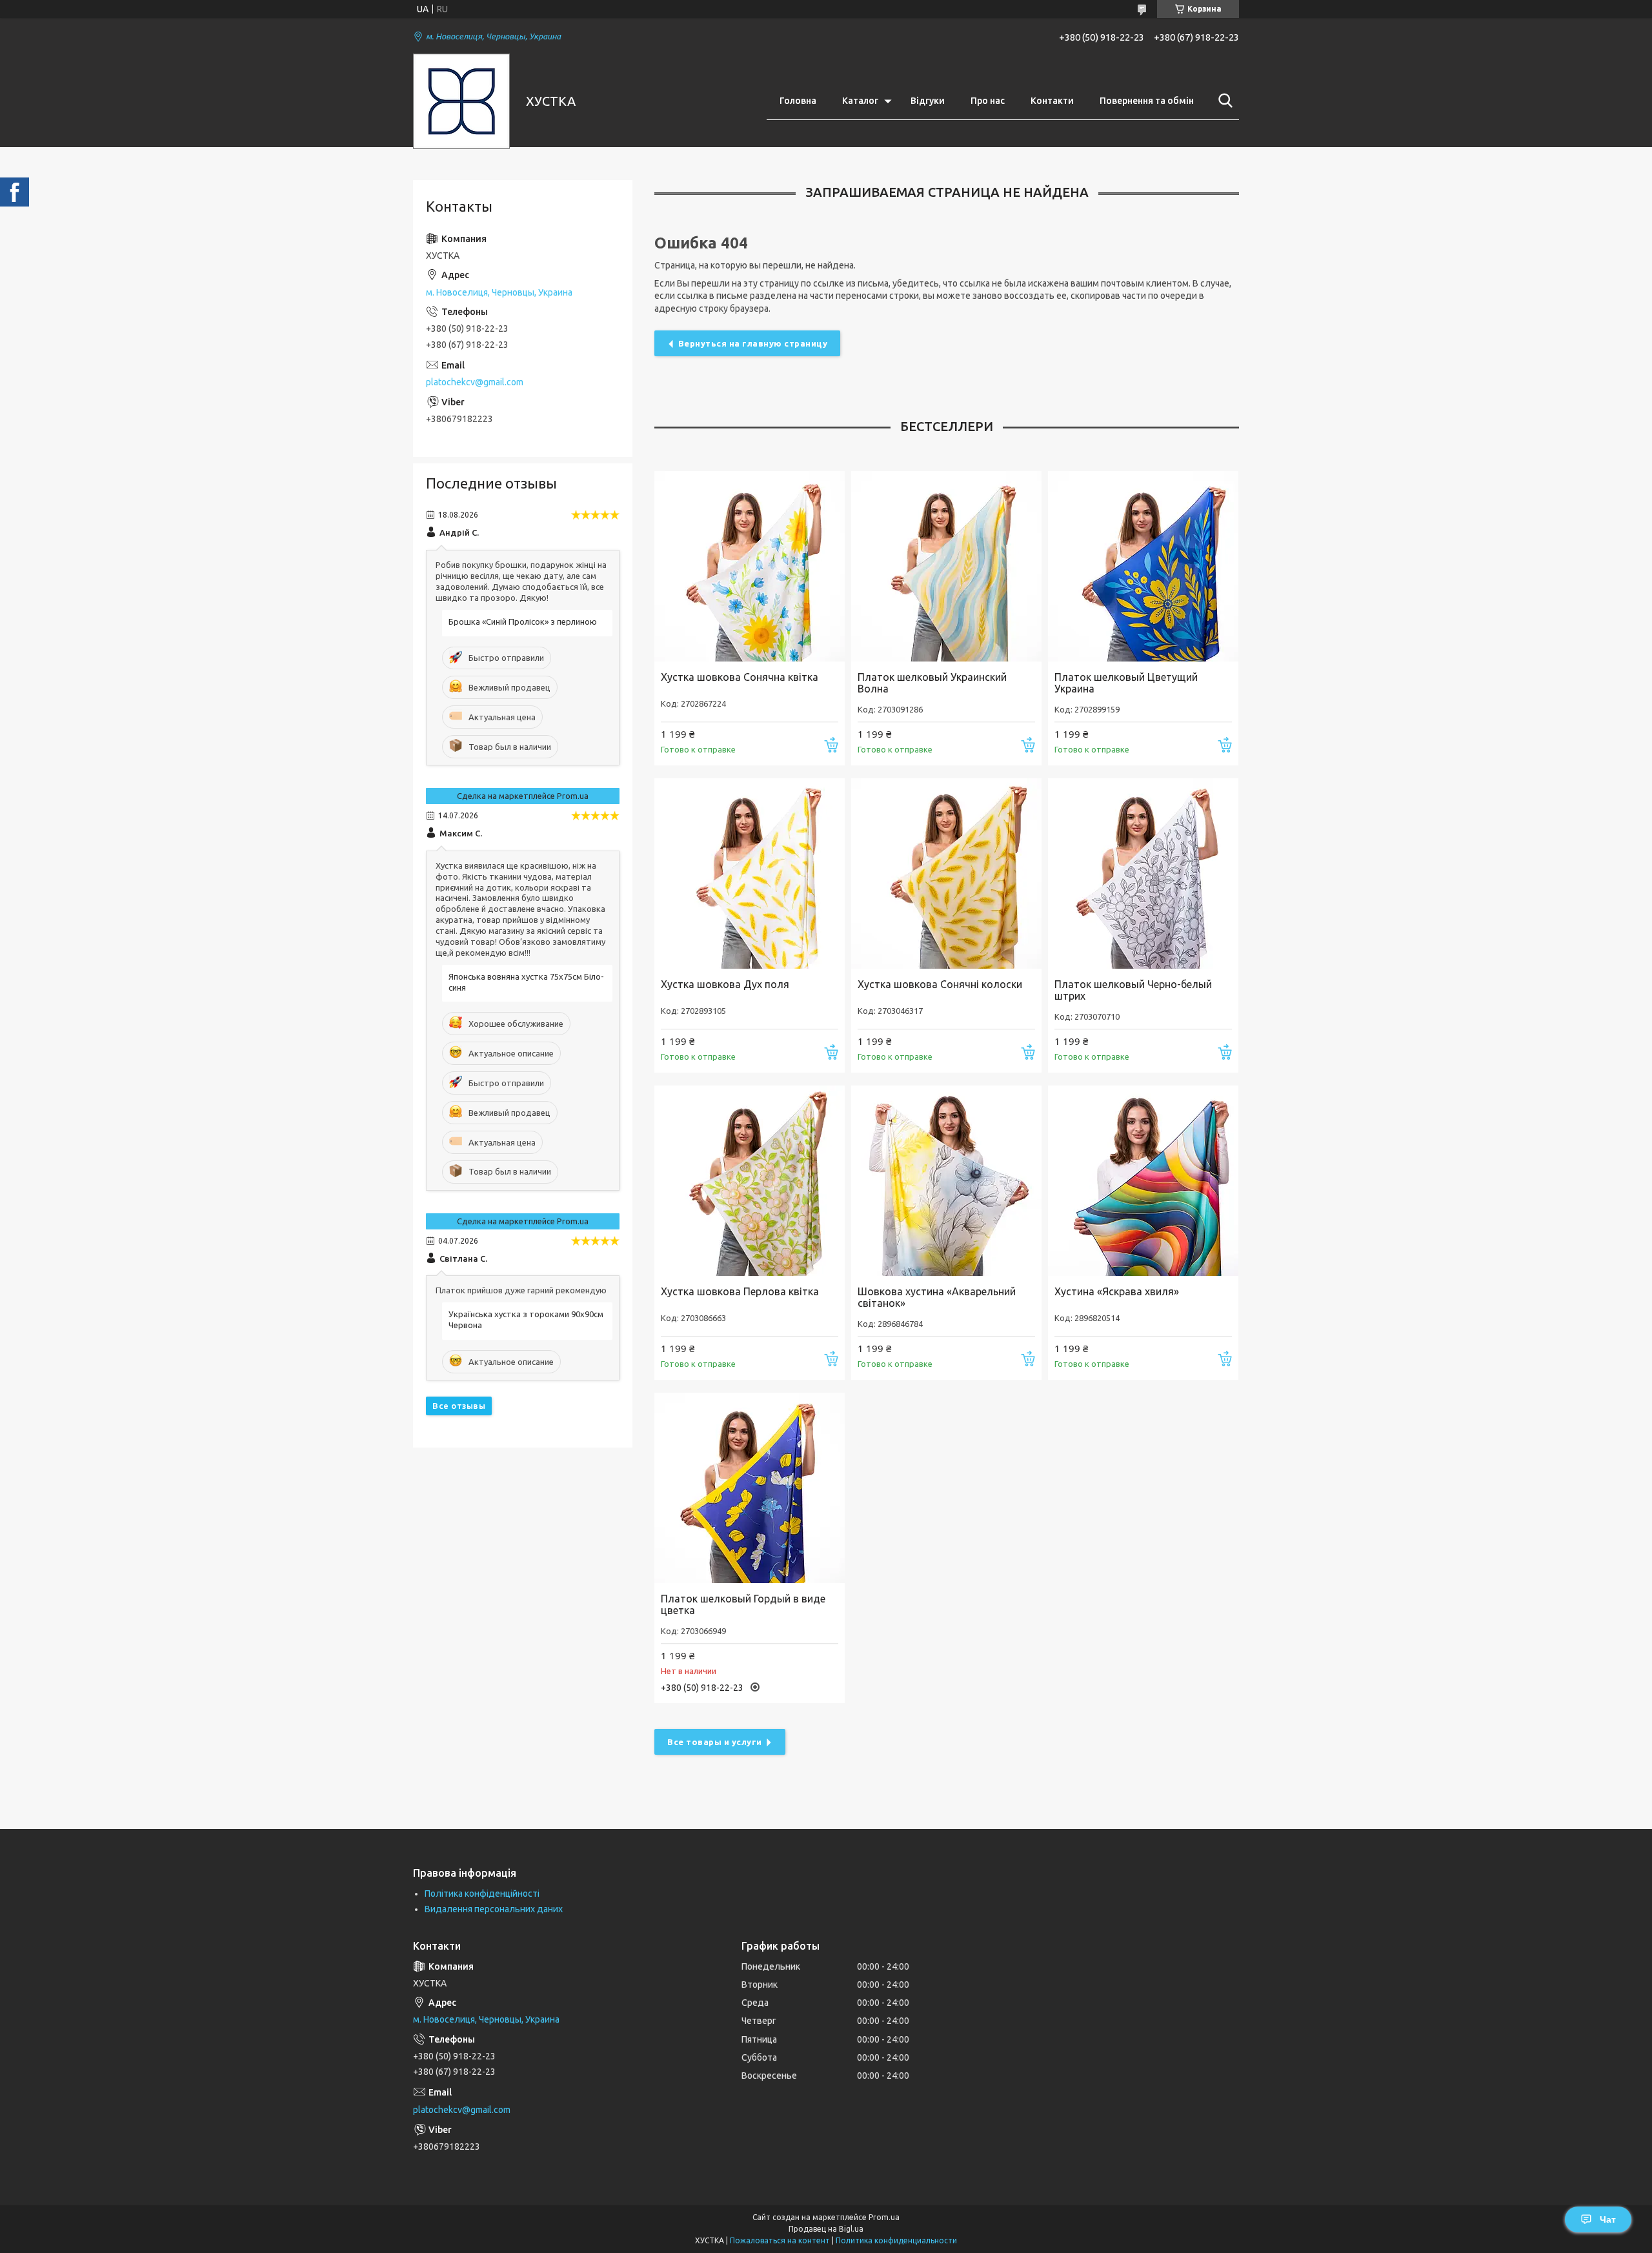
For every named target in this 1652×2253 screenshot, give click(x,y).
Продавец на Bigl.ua (826, 2229)
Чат (1608, 2219)
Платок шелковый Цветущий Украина (1126, 683)
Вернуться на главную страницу (753, 343)
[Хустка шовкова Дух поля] (750, 874)
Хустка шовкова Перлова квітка (740, 1291)
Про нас (988, 101)
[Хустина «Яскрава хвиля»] (1143, 1181)
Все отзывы (459, 1406)
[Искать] (1223, 101)
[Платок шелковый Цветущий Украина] (1143, 566)
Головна (798, 101)
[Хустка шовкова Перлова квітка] (750, 1181)
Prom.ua (884, 2217)
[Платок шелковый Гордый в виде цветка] (750, 1488)
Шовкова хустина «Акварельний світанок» (937, 1297)
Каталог (860, 101)
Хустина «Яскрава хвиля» (1117, 1291)
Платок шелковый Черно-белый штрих (1133, 990)
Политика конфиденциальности (896, 2240)
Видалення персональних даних (494, 1909)
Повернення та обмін (1147, 101)
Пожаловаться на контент (780, 2240)
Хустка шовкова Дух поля (725, 984)
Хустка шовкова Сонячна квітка (740, 677)
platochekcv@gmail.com (475, 382)
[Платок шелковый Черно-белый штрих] (1143, 874)
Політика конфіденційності (482, 1894)
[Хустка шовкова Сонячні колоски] (946, 874)
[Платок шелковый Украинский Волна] (946, 566)
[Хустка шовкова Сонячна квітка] (750, 566)
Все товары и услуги (715, 1742)
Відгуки (928, 101)
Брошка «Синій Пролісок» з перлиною (523, 621)
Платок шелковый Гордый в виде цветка (743, 1604)
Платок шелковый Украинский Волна (932, 683)
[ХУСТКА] (461, 101)
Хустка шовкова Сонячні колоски (940, 984)
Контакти (1052, 101)
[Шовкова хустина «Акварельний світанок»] (946, 1181)
